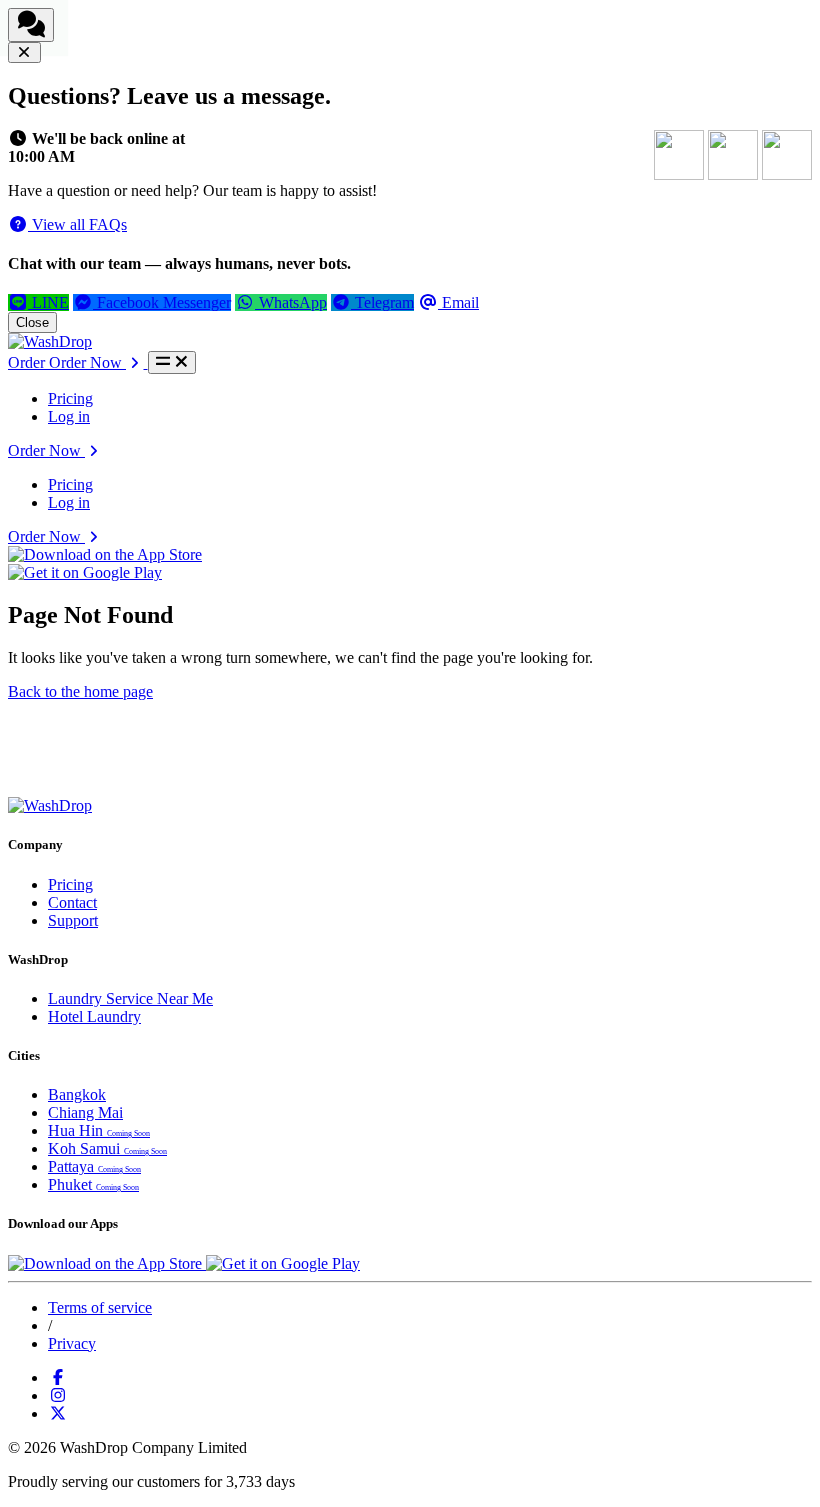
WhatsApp (291, 302)
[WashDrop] (50, 341)
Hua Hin (99, 1130)
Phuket (93, 1184)
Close (32, 322)
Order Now (46, 450)
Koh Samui (107, 1148)
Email (458, 302)
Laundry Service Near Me (130, 998)
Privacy (72, 1343)
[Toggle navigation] (172, 362)
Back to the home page (80, 691)
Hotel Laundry (94, 1016)
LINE (48, 302)
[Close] (24, 52)
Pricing (70, 398)
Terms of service (100, 1307)
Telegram (382, 302)
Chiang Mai (85, 1112)
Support (73, 920)
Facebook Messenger (162, 302)
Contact (72, 902)
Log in (69, 416)
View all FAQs (77, 224)
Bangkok (77, 1094)
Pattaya (94, 1166)
